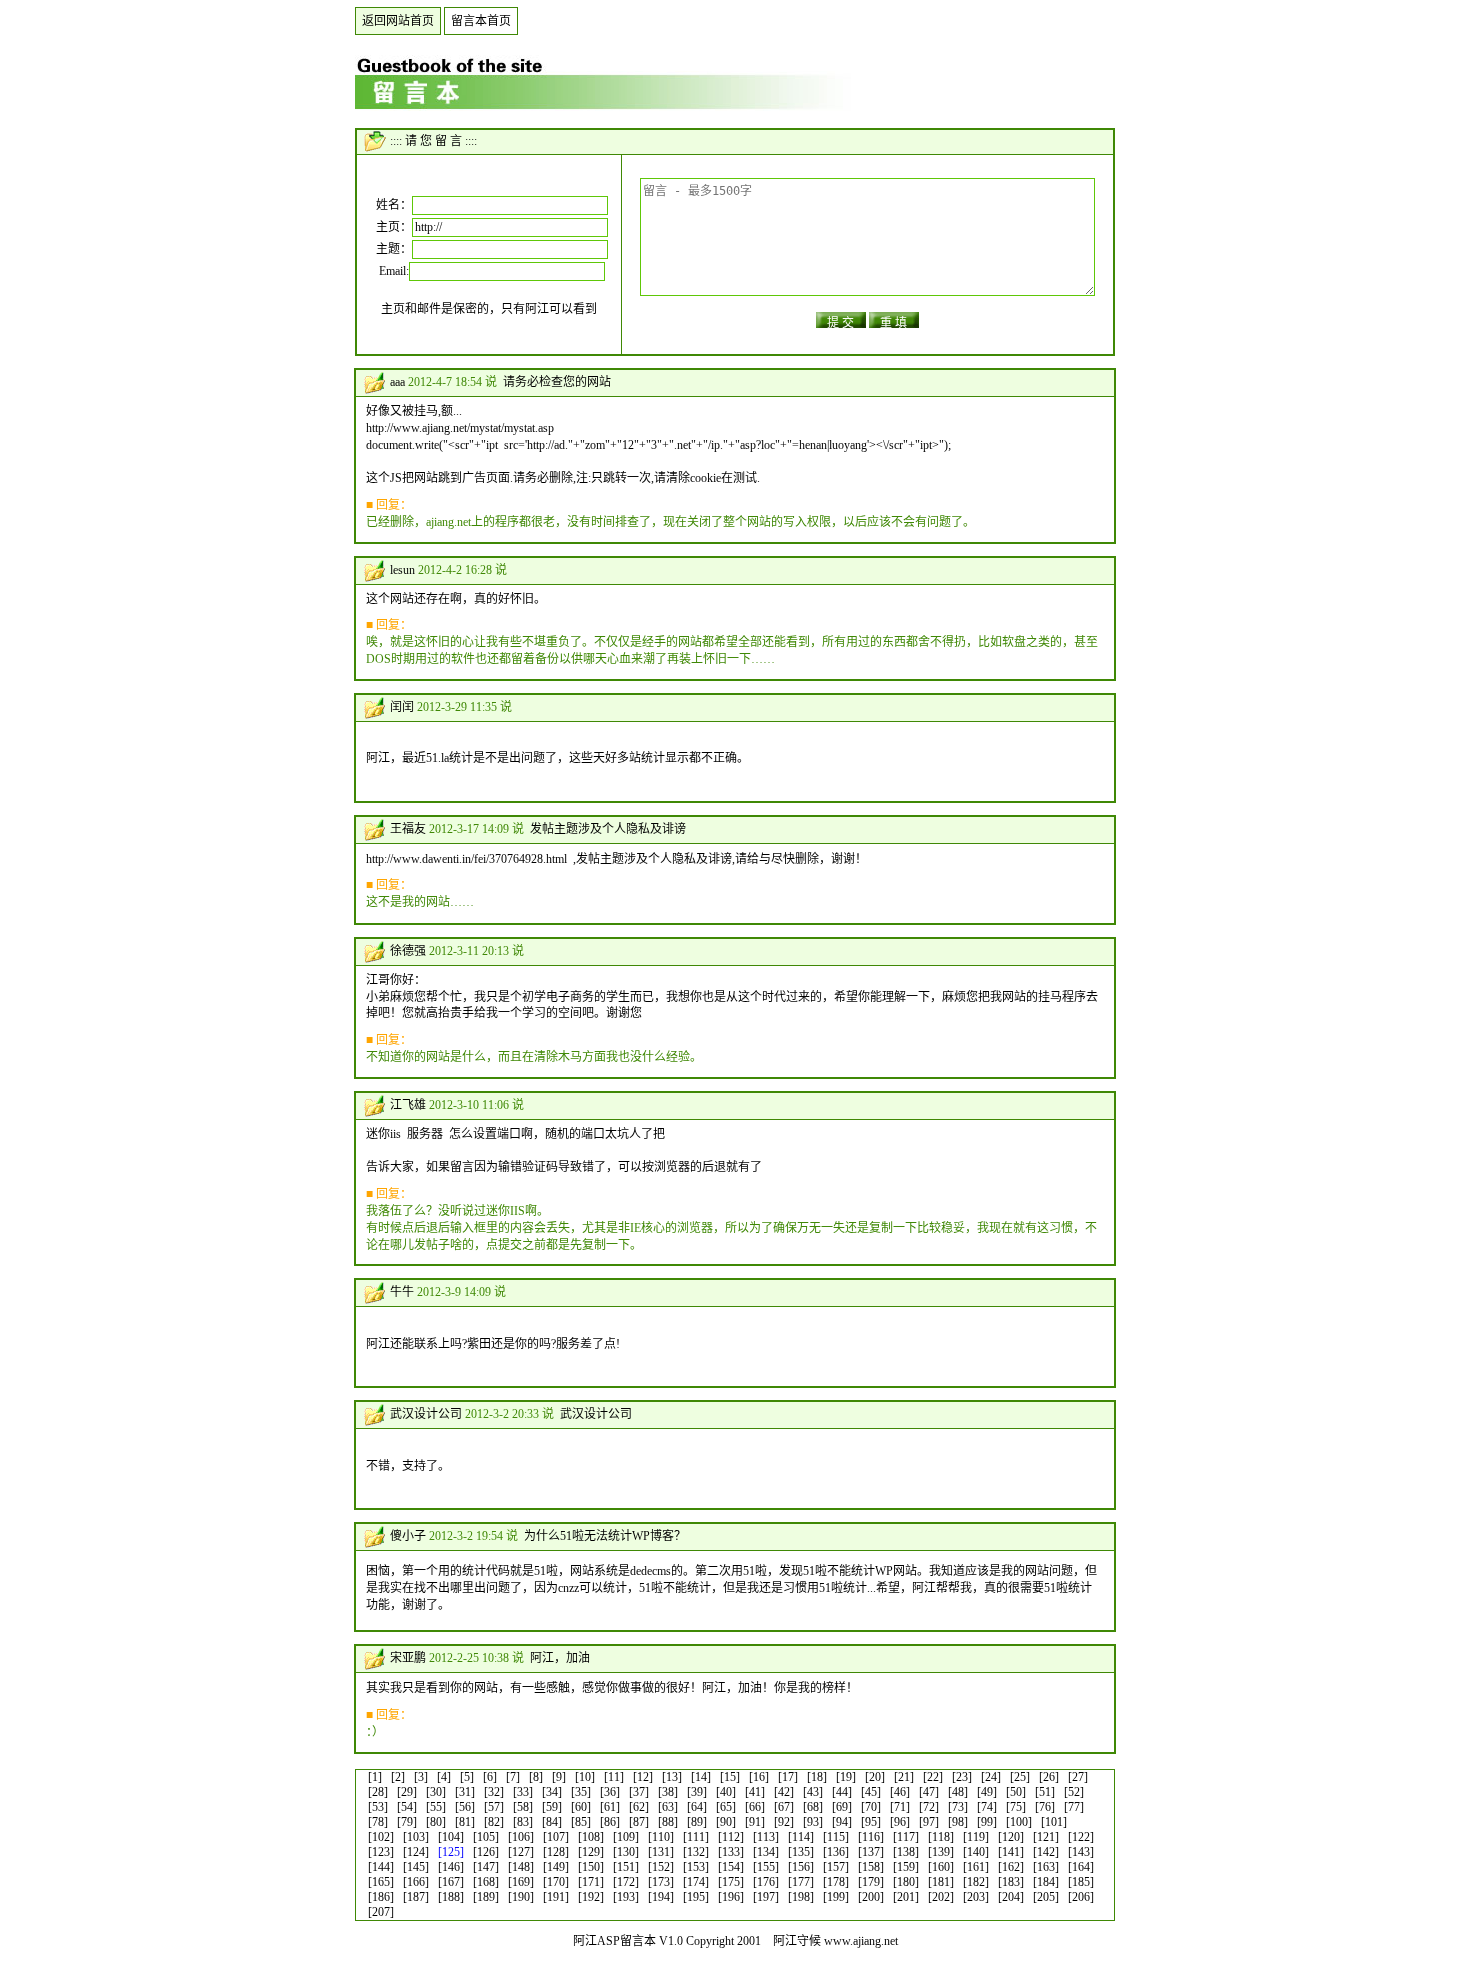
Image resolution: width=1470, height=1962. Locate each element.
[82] (494, 1822)
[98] (958, 1822)
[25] (1020, 1777)
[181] (941, 1882)
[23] (962, 1777)
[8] (536, 1777)
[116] (871, 1837)
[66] (755, 1807)
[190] (521, 1897)
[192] (591, 1897)
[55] (436, 1807)
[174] (696, 1882)
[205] (1046, 1897)
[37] (639, 1792)
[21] (904, 1777)
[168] (486, 1882)
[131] (661, 1852)
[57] (494, 1807)
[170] (556, 1882)
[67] (784, 1807)
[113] (766, 1837)
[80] (436, 1822)
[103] (416, 1837)
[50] (1016, 1792)
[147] (486, 1867)
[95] (871, 1822)
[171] (591, 1882)
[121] (1046, 1837)
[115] (836, 1837)
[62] (639, 1807)
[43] (813, 1792)
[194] (661, 1897)
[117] (906, 1837)
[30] (436, 1792)
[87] (639, 1822)
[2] (398, 1777)
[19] (846, 1777)
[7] (513, 1777)
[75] (1016, 1807)
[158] (871, 1867)
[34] (552, 1792)
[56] (465, 1807)
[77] (1074, 1807)
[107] (556, 1837)
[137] (871, 1852)
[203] (976, 1897)
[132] (696, 1852)
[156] (801, 1867)
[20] (875, 1777)
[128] (556, 1852)
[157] (836, 1867)
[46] (900, 1792)
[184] (1046, 1882)
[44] (842, 1792)
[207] (381, 1912)
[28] (378, 1792)
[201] (906, 1897)
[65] (726, 1807)
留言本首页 (481, 21)
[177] (801, 1882)
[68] (813, 1807)
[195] (696, 1897)
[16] (759, 1777)
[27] (1078, 1777)
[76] (1045, 1807)
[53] (378, 1807)
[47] (929, 1792)
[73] (958, 1807)
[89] (697, 1822)
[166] (416, 1882)
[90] (726, 1822)
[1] (375, 1777)
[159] (906, 1867)
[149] (556, 1867)
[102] (381, 1837)
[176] (766, 1882)
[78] (378, 1822)
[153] (696, 1867)
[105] (486, 1837)
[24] (991, 1777)
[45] (871, 1792)
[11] (614, 1777)
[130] (626, 1852)
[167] (451, 1882)
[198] (801, 1897)
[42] (784, 1792)
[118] (941, 1837)
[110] (661, 1837)
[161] (976, 1867)
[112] (731, 1837)
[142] (1046, 1852)
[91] (755, 1822)
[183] (1011, 1882)
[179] (871, 1882)
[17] (788, 1777)
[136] (836, 1852)
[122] (1081, 1837)
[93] (813, 1822)
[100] (1019, 1822)
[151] (626, 1867)
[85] (581, 1822)
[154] (731, 1867)
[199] (836, 1897)
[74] (987, 1807)
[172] (626, 1882)
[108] (591, 1837)
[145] (416, 1867)
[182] (976, 1882)
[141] (1011, 1852)
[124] (416, 1852)
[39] (697, 1792)
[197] (766, 1897)
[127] (521, 1852)
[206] (1081, 1897)
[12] (643, 1777)
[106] (521, 1837)
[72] (929, 1807)
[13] (672, 1777)
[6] (490, 1777)
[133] (731, 1852)
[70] (871, 1807)
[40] (726, 1792)
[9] (559, 1777)
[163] (1046, 1867)
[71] (900, 1807)
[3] (421, 1777)
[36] (610, 1792)
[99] (987, 1822)
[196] (731, 1897)
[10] (585, 1777)
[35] (581, 1792)
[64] (697, 1807)
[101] (1054, 1822)
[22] (933, 1777)
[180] (906, 1882)
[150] (591, 1867)
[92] (784, 1822)
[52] (1074, 1792)
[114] (801, 1837)
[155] (766, 1867)
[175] (731, 1882)
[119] (976, 1837)
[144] (381, 1867)
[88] (668, 1822)
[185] (1081, 1882)
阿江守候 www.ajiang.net (835, 1941)
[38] (668, 1792)
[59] (552, 1807)
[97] (929, 1822)
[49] (987, 1792)
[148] (521, 1867)
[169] (521, 1882)
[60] (581, 1807)
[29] (407, 1792)
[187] (416, 1897)
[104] (451, 1837)
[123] (381, 1852)
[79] (407, 1822)
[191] (556, 1897)
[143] (1081, 1852)
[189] (486, 1897)
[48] (958, 1792)
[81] (465, 1822)
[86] (610, 1822)
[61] (610, 1807)
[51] (1045, 1792)
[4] (444, 1777)
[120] (1011, 1837)
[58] (523, 1807)
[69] (842, 1807)
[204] (1011, 1897)
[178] (836, 1882)
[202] (941, 1897)
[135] (801, 1852)
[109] (626, 1837)
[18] (817, 1777)
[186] (381, 1897)
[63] (668, 1807)
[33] (523, 1792)
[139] (941, 1852)
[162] (1011, 1867)
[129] (591, 1852)
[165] (381, 1882)
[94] (842, 1822)
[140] (976, 1852)
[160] (941, 1867)
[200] (871, 1897)
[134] (766, 1852)
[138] (906, 1852)
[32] (494, 1792)
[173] (661, 1882)
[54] (407, 1807)
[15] (730, 1777)
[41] (755, 1792)
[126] (486, 1852)
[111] (696, 1837)
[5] (467, 1777)
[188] (451, 1897)
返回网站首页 (398, 21)
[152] (661, 1867)
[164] (1081, 1867)
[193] (626, 1897)
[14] (701, 1777)
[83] (523, 1822)
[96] (900, 1822)
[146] (451, 1867)
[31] (465, 1792)
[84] (552, 1822)
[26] (1049, 1777)
